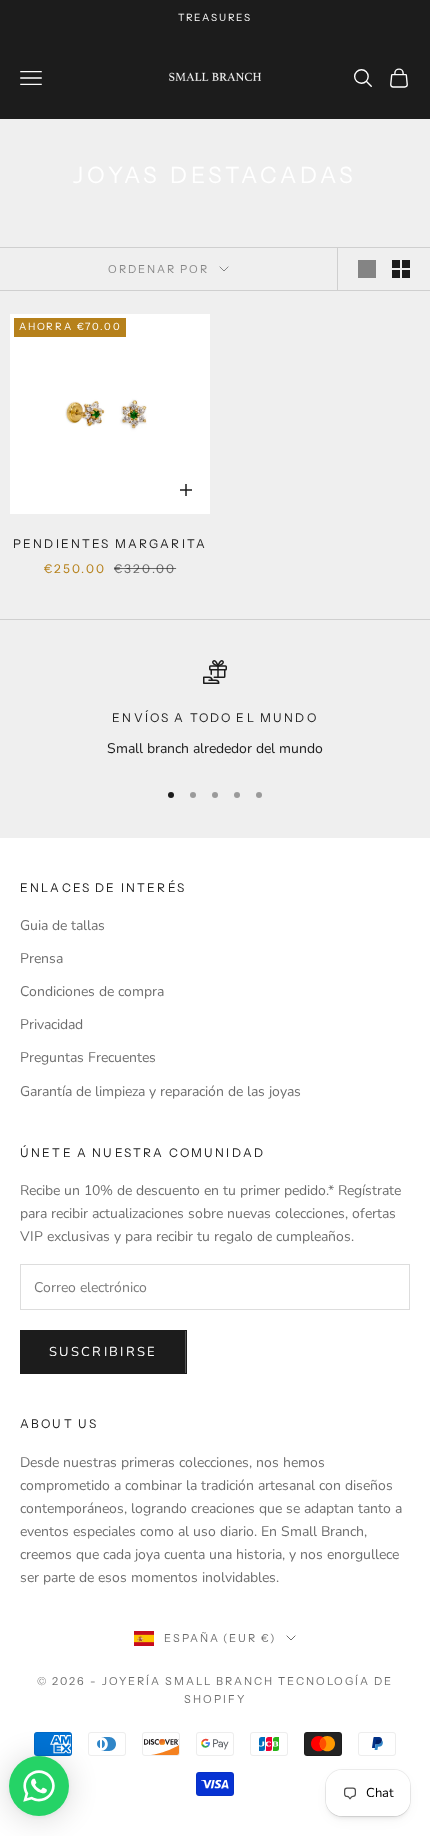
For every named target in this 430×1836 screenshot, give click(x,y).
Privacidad (51, 1024)
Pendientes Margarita (110, 543)
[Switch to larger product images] (367, 269)
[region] (215, 709)
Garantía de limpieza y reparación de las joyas (160, 1091)
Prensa (41, 958)
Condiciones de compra (92, 991)
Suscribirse (103, 1352)
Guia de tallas (62, 925)
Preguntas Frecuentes (88, 1057)
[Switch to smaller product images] (401, 269)
